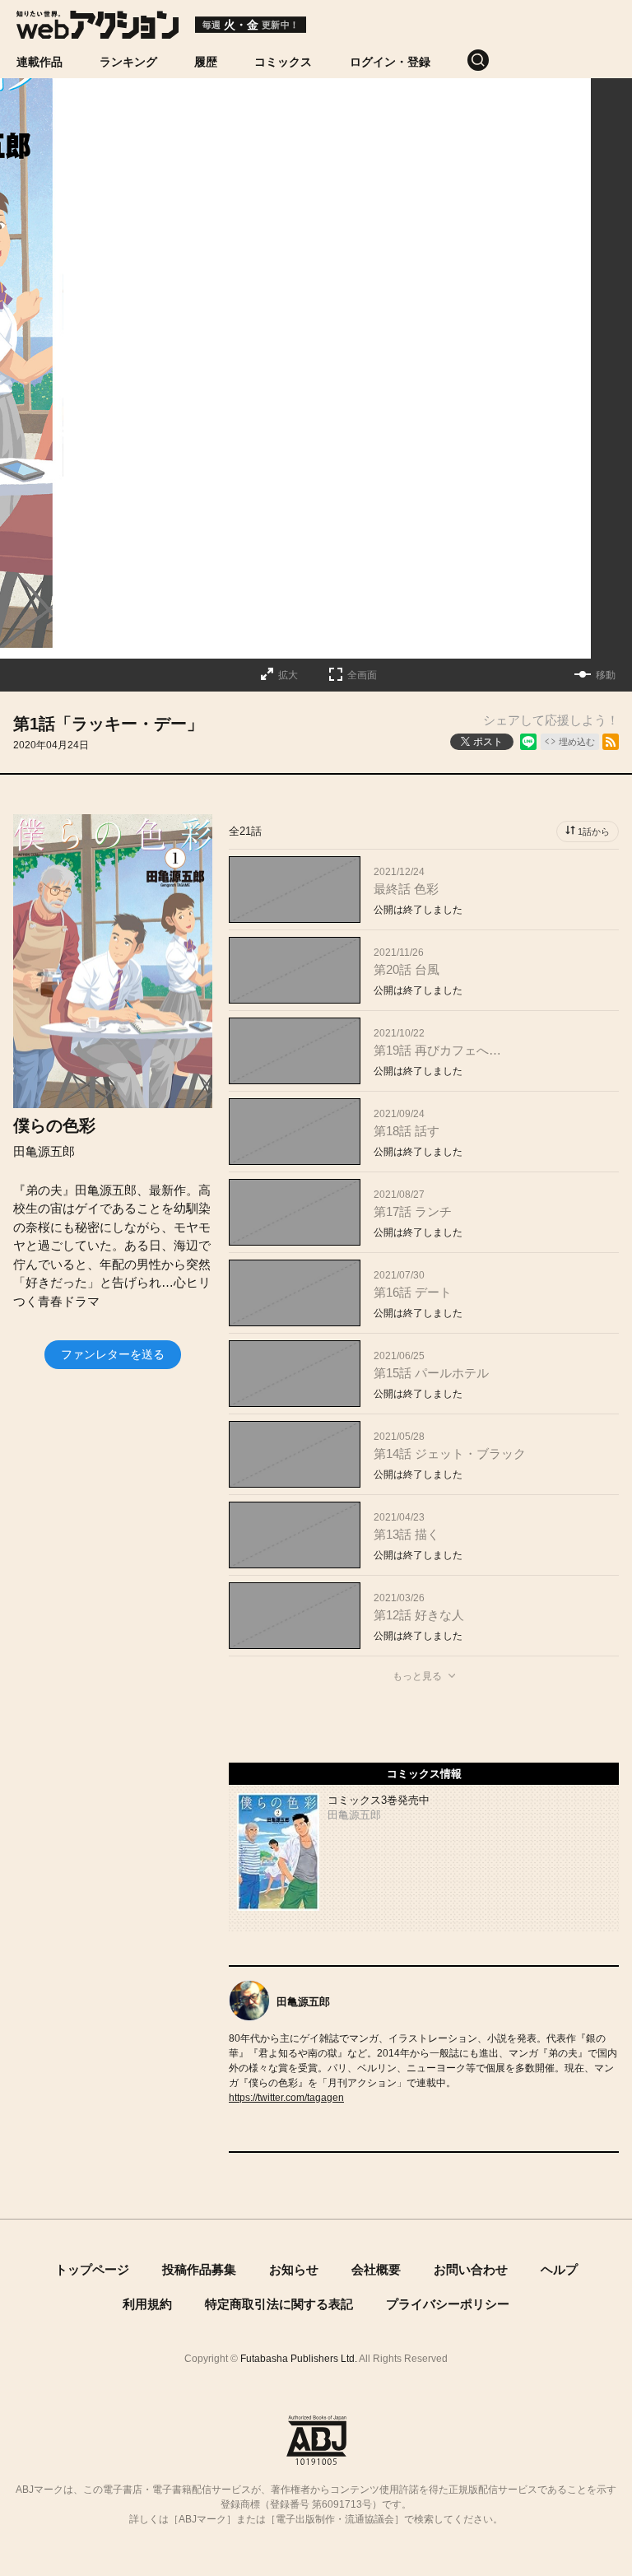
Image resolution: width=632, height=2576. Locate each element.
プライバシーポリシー (448, 2304)
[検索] (497, 60)
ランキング (128, 62)
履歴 (206, 62)
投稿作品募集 (199, 2269)
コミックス (283, 62)
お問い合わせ (471, 2269)
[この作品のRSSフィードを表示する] (611, 742)
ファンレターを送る (113, 1354)
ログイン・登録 (390, 62)
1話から (594, 831)
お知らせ (294, 2269)
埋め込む (577, 742)
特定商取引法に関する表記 (279, 2304)
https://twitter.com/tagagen (286, 2098)
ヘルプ (559, 2269)
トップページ (92, 2269)
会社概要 (376, 2269)
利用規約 (147, 2304)
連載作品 (39, 62)
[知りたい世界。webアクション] (98, 30)
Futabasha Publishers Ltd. (299, 2359)
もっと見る (417, 1676)
